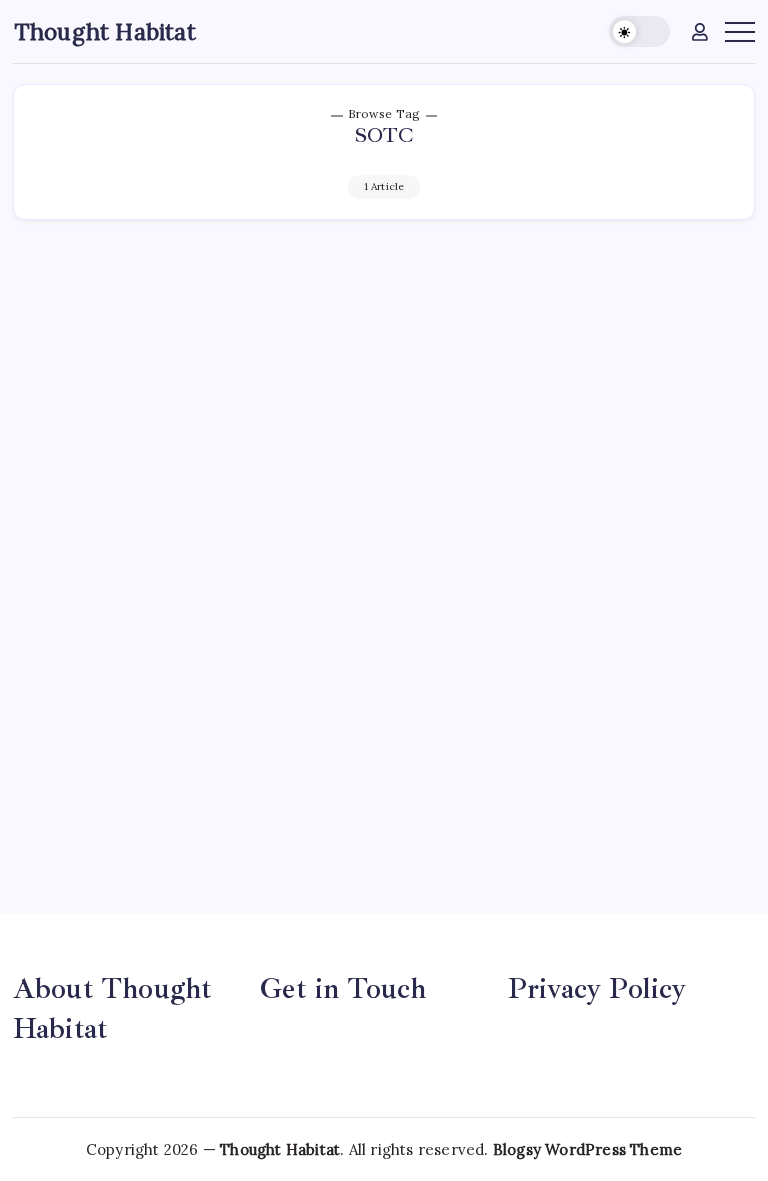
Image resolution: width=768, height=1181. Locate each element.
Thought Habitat (105, 31)
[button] (639, 31)
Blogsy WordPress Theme (587, 1149)
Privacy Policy (597, 989)
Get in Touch (343, 989)
